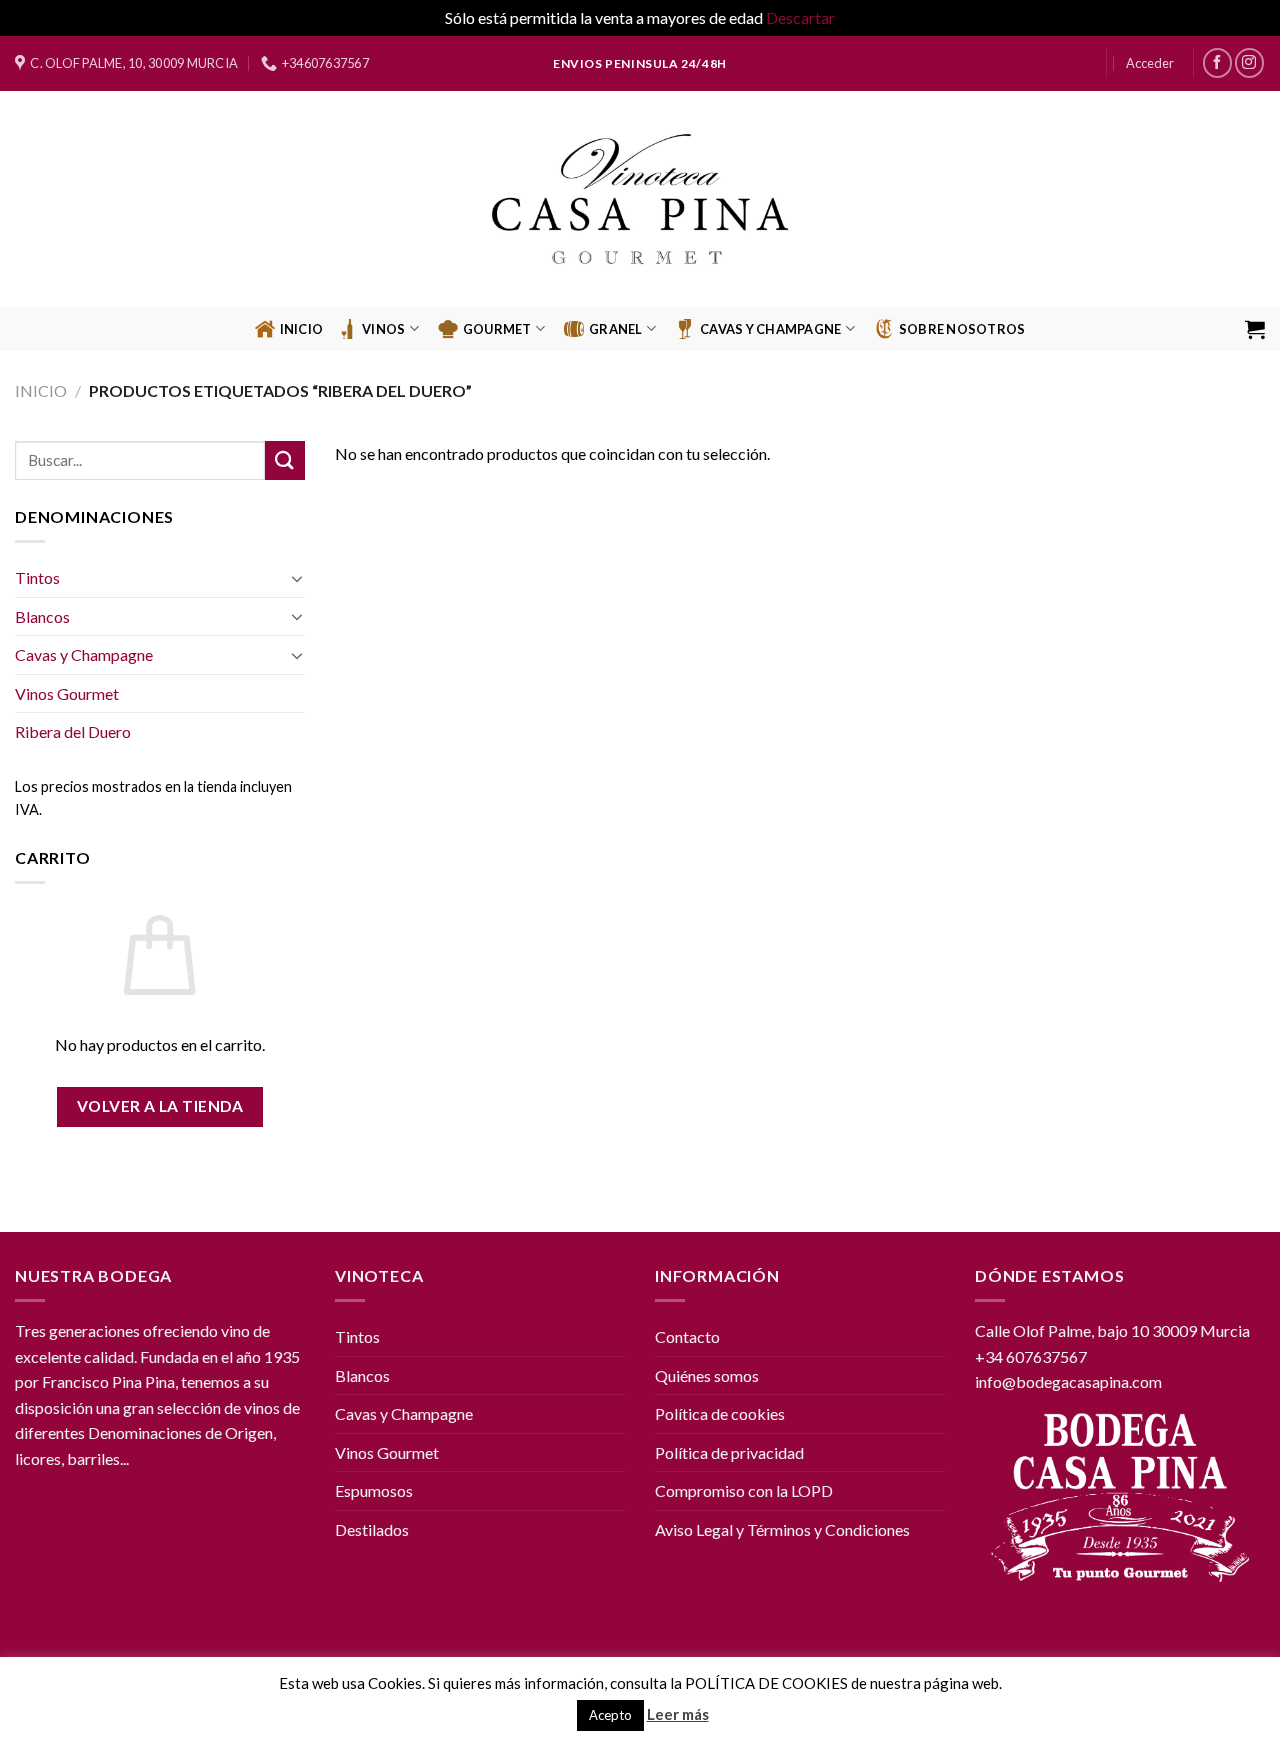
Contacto (687, 1336)
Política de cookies (720, 1413)
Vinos (383, 329)
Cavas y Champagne (84, 654)
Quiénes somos (707, 1375)
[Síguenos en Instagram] (1249, 62)
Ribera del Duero (73, 731)
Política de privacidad (729, 1452)
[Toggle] (297, 578)
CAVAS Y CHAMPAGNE (770, 329)
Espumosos (374, 1490)
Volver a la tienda (160, 1106)
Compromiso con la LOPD (744, 1490)
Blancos (42, 616)
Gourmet (497, 329)
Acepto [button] (610, 1715)
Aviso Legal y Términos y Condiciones (782, 1529)
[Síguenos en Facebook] (1217, 62)
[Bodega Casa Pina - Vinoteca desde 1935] (640, 199)
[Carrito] (1255, 329)
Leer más (678, 1714)
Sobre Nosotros (962, 329)
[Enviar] (285, 460)
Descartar (800, 17)
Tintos (37, 577)
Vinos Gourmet (67, 693)
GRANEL (616, 329)
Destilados (372, 1529)
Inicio (302, 329)
